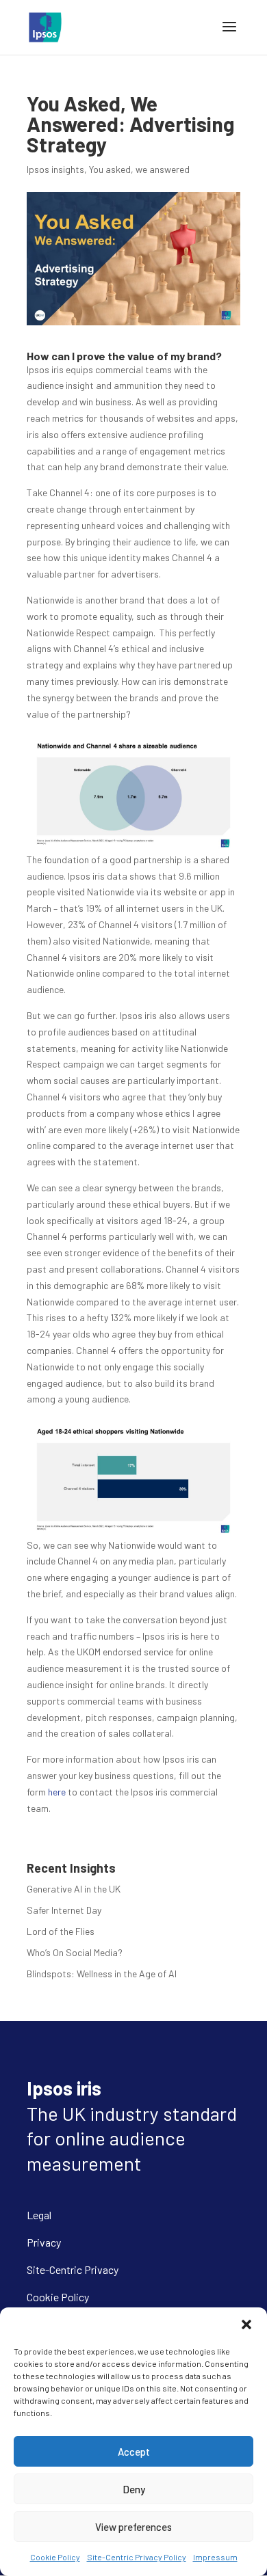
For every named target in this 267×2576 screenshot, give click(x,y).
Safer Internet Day (64, 1910)
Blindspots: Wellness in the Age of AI (102, 1974)
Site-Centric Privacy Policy (137, 2557)
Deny (134, 2489)
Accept (134, 2452)
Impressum (215, 2557)
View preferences (133, 2527)
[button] (246, 2324)
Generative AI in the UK (74, 1889)
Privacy (44, 2242)
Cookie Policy (55, 2557)
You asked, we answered (139, 169)
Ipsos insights (55, 169)
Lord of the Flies (61, 1931)
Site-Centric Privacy (73, 2269)
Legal (39, 2215)
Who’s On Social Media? (75, 1952)
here (58, 1792)
